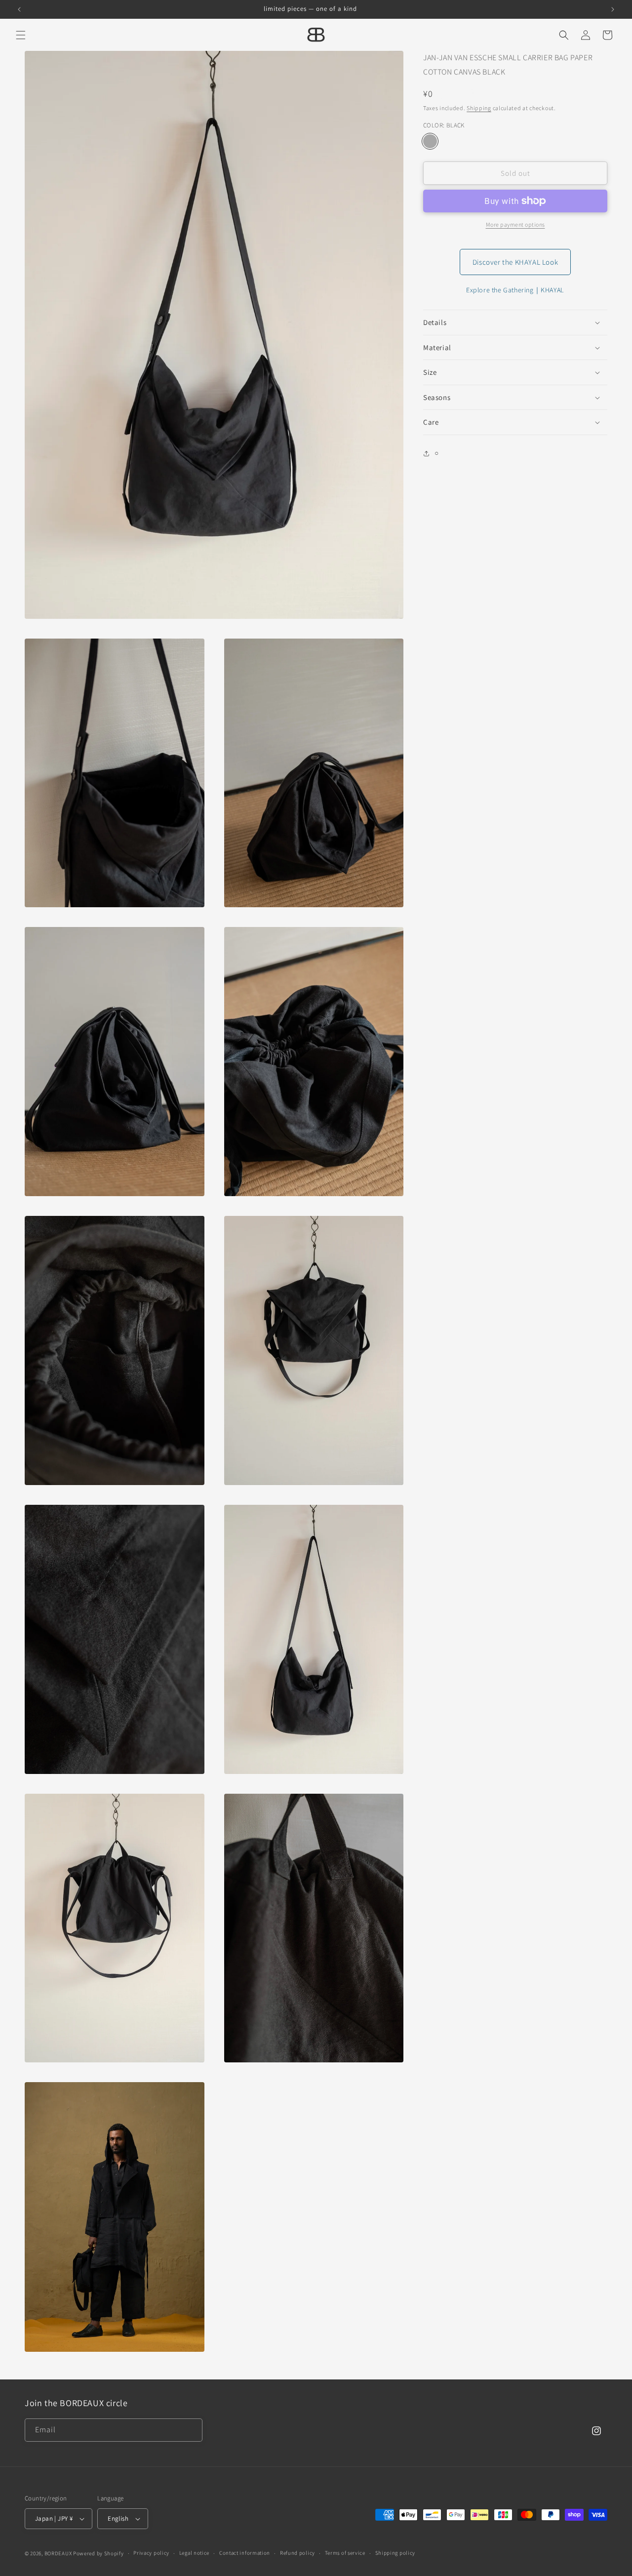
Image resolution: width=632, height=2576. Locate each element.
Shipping (479, 108)
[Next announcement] (613, 9)
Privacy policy (151, 2553)
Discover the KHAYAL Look (515, 262)
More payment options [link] (515, 224)
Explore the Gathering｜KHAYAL (515, 290)
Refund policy (297, 2553)
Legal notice (194, 2553)
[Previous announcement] (19, 9)
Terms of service (345, 2553)
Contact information (245, 2553)
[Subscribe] (191, 2430)
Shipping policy (395, 2553)
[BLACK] (430, 141)
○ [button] (437, 453)
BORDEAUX (58, 2553)
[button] (21, 35)
